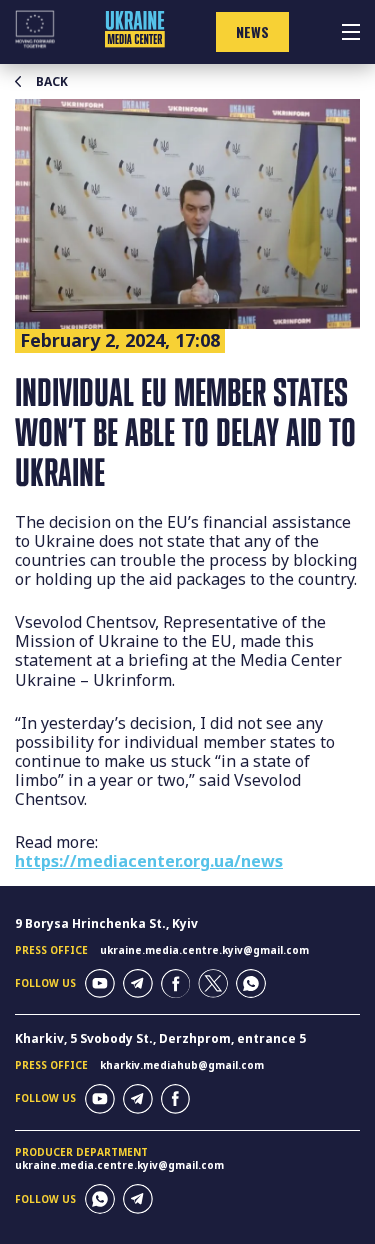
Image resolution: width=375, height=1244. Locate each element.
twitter (213, 984)
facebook (176, 984)
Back (52, 82)
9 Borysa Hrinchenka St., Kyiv (106, 923)
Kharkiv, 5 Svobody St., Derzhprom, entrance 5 (160, 1038)
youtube (100, 984)
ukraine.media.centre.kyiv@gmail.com (204, 950)
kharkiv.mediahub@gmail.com (182, 1065)
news (252, 31)
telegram (138, 984)
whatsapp (251, 984)
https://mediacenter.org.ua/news (149, 861)
